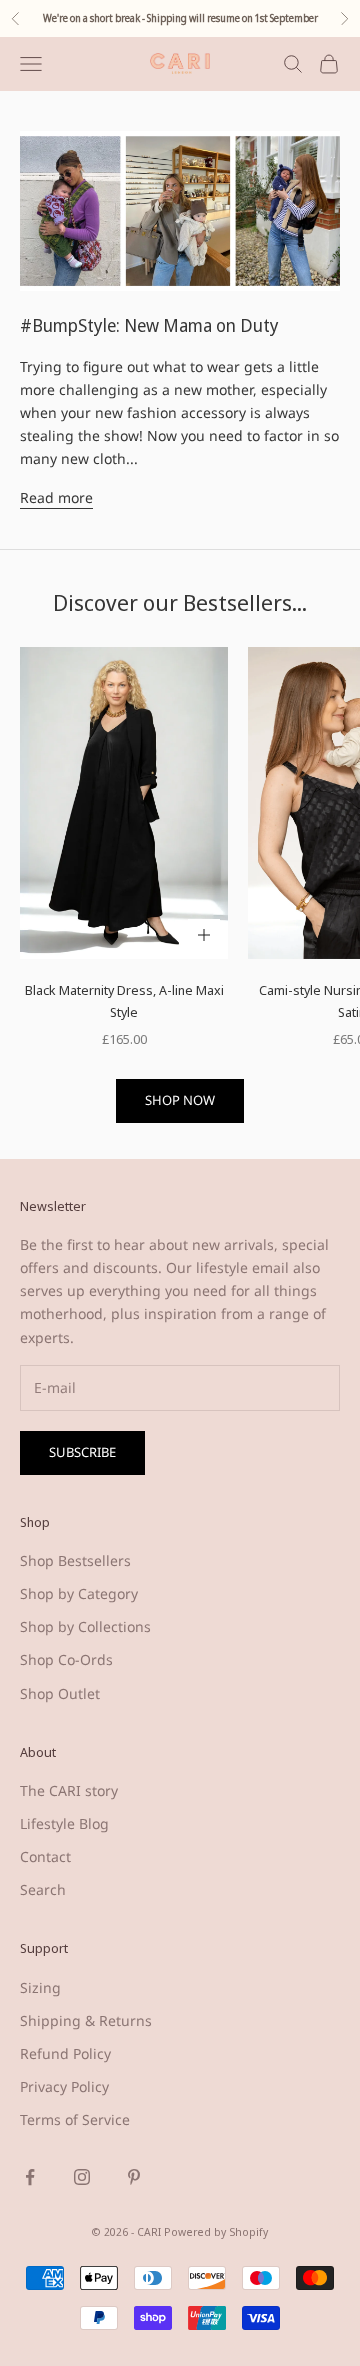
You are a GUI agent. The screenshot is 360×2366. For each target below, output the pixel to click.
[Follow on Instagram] (82, 2177)
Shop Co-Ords (66, 1659)
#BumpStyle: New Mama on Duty (149, 325)
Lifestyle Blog (64, 1823)
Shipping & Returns (86, 2020)
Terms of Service (75, 2119)
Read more (56, 497)
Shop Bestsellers (75, 1560)
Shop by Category (79, 1593)
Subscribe (82, 1452)
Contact (45, 1856)
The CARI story (69, 1790)
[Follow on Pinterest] (134, 2177)
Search (43, 1889)
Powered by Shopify (216, 2231)
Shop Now (180, 1100)
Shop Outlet (60, 1693)
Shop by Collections (85, 1626)
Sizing (40, 1987)
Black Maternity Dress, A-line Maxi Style (124, 1001)
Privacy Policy (64, 2086)
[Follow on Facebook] (30, 2177)
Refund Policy (65, 2053)
